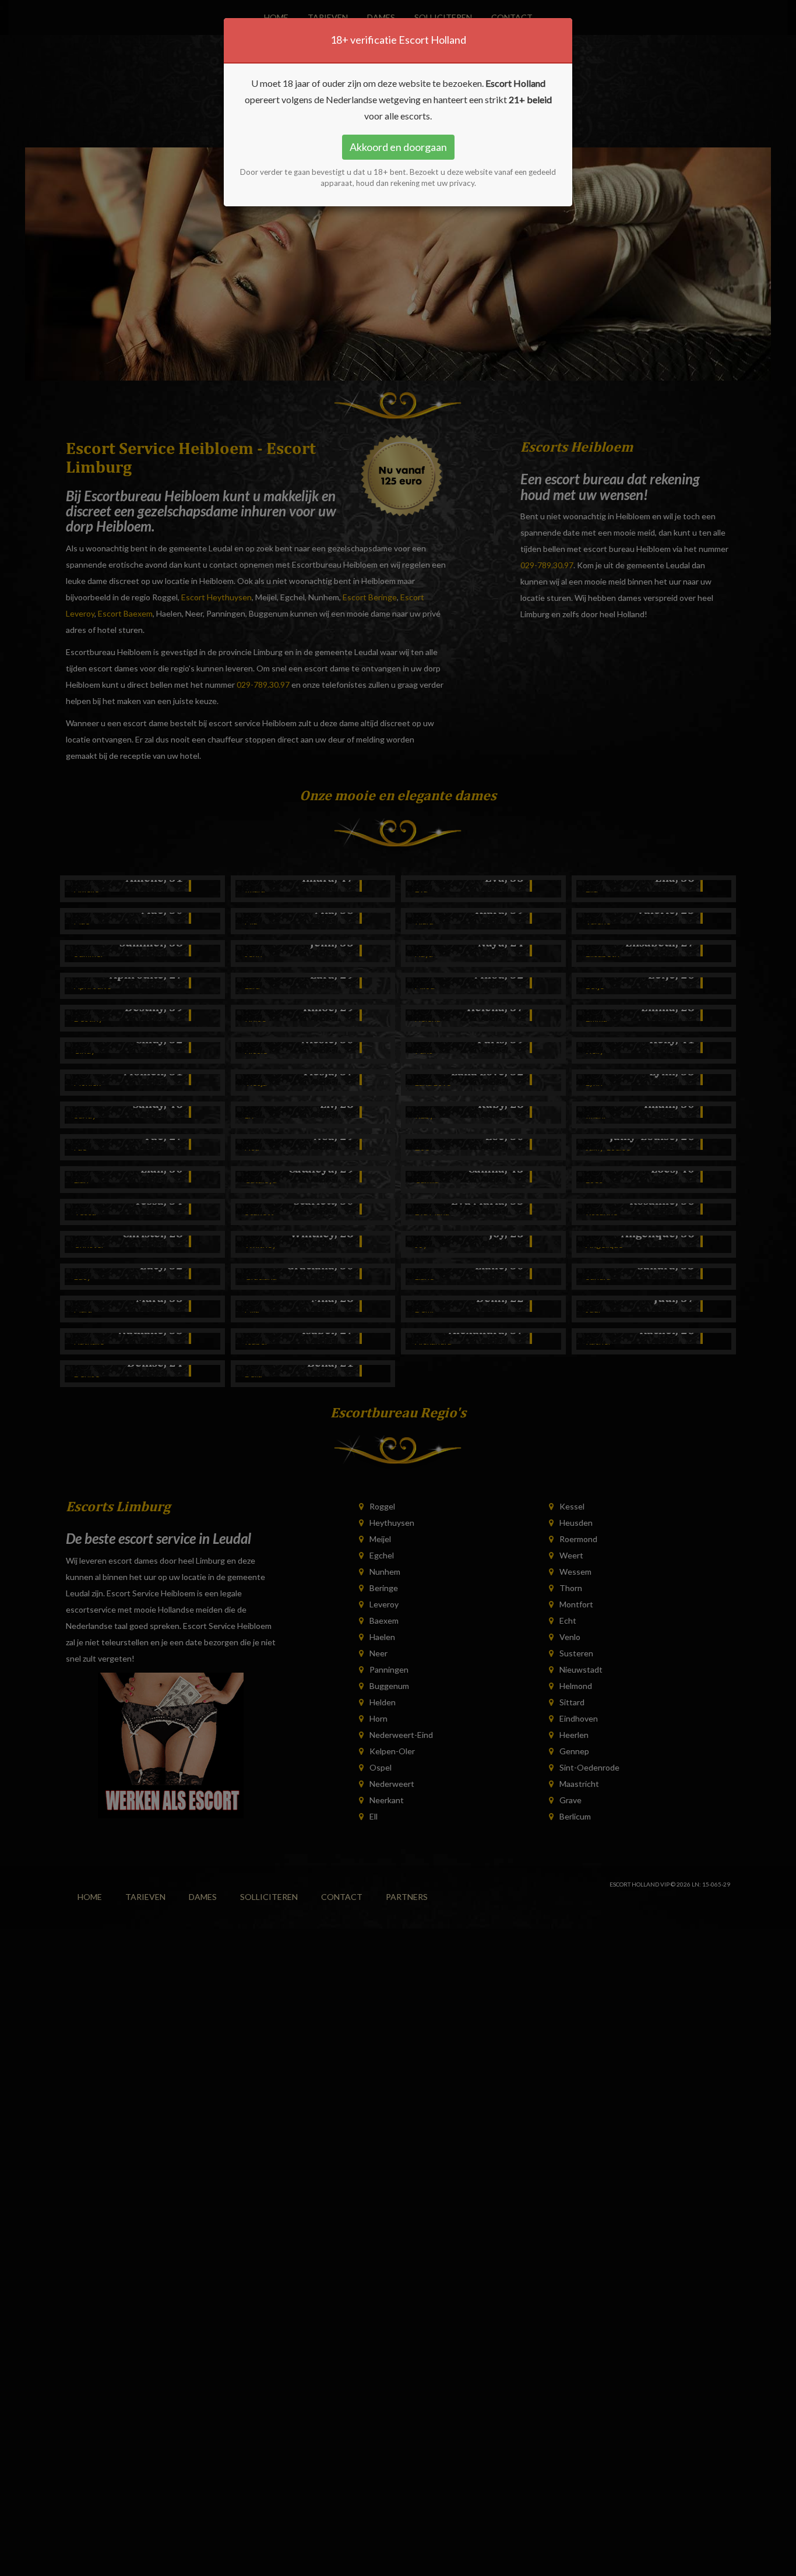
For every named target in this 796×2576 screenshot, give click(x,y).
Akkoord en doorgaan (398, 147)
